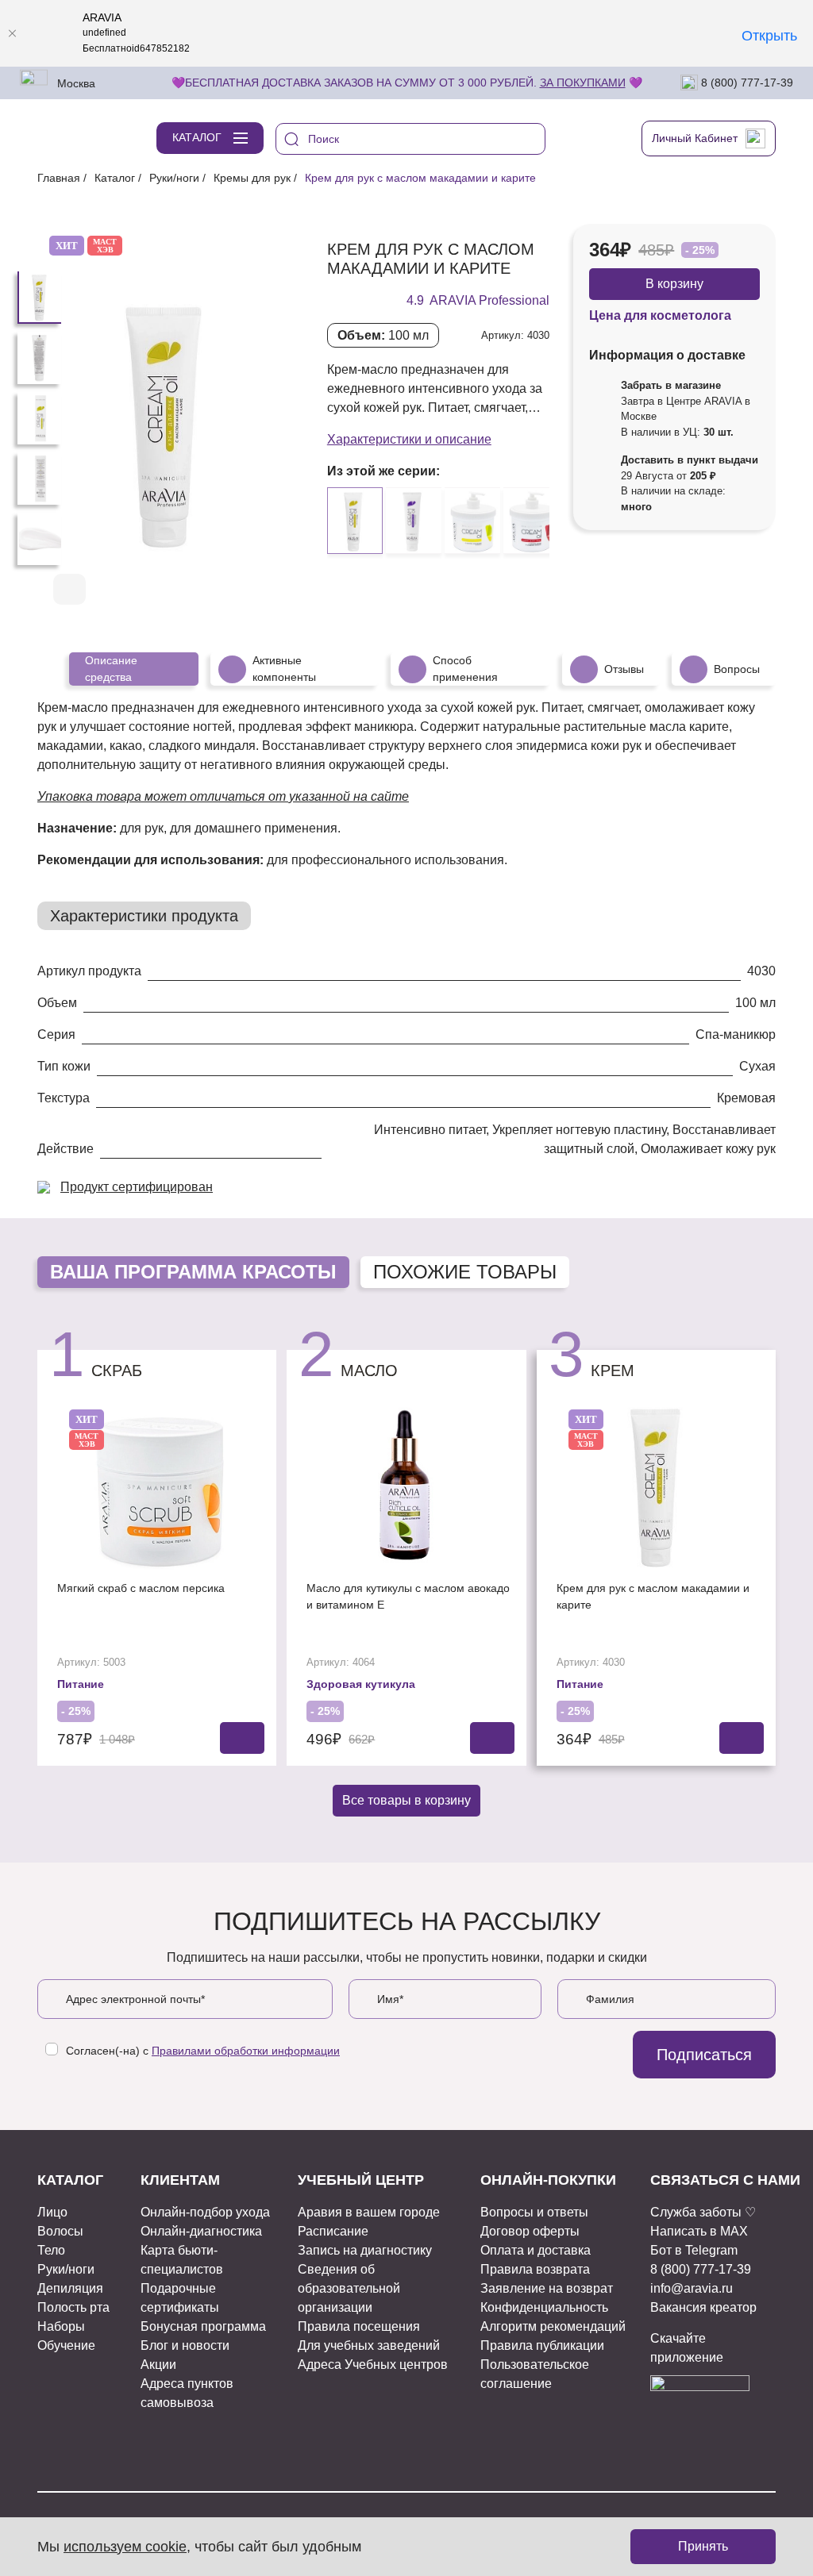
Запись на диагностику (365, 2250)
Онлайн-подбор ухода (205, 2212)
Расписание (333, 2231)
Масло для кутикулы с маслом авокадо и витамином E (408, 1596)
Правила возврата (535, 2269)
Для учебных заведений (369, 2345)
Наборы (61, 2326)
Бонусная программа (203, 2326)
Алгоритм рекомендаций (553, 2326)
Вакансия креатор (703, 2307)
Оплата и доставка (536, 2250)
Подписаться (704, 2055)
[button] (238, 590)
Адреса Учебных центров (373, 2365)
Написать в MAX (699, 2231)
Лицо (52, 2212)
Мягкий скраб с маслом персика (141, 1588)
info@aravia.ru (692, 2288)
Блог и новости (185, 2345)
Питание (81, 1684)
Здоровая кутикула (361, 1684)
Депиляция (70, 2288)
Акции (158, 2365)
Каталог (115, 178)
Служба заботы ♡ (703, 2212)
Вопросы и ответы (534, 2212)
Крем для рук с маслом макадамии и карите (653, 1596)
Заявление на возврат (547, 2288)
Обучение (66, 2345)
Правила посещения (359, 2326)
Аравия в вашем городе (369, 2212)
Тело (51, 2250)
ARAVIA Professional (489, 300)
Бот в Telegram (694, 2250)
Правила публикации (542, 2345)
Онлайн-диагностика (201, 2231)
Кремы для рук (252, 178)
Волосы (60, 2231)
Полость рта (73, 2307)
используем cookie (125, 2547)
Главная (59, 178)
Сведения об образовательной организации (349, 2288)
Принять (703, 2546)
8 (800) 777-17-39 (746, 82)
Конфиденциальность (544, 2307)
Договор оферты (530, 2231)
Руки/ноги (174, 178)
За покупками (583, 83)
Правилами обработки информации (246, 2051)
